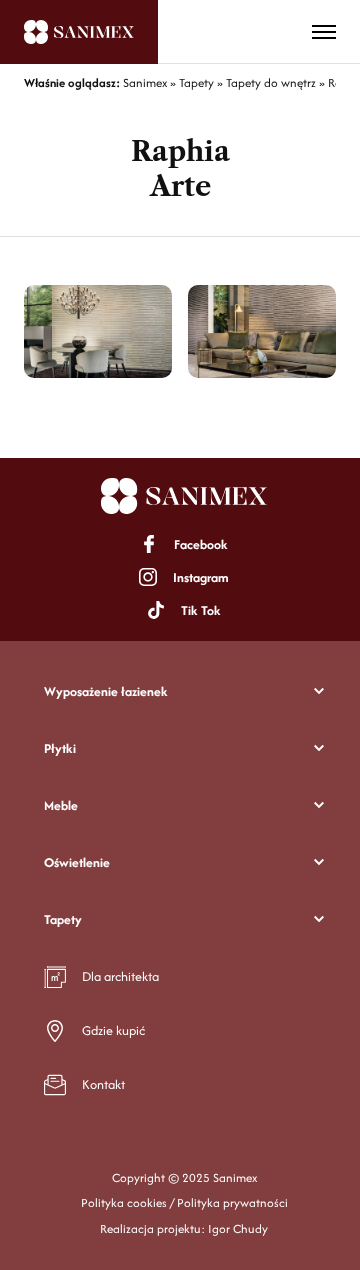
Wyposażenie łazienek (106, 691)
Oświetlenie (77, 862)
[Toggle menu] (324, 32)
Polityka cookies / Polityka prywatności (184, 1202)
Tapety (63, 919)
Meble (61, 805)
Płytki (60, 748)
